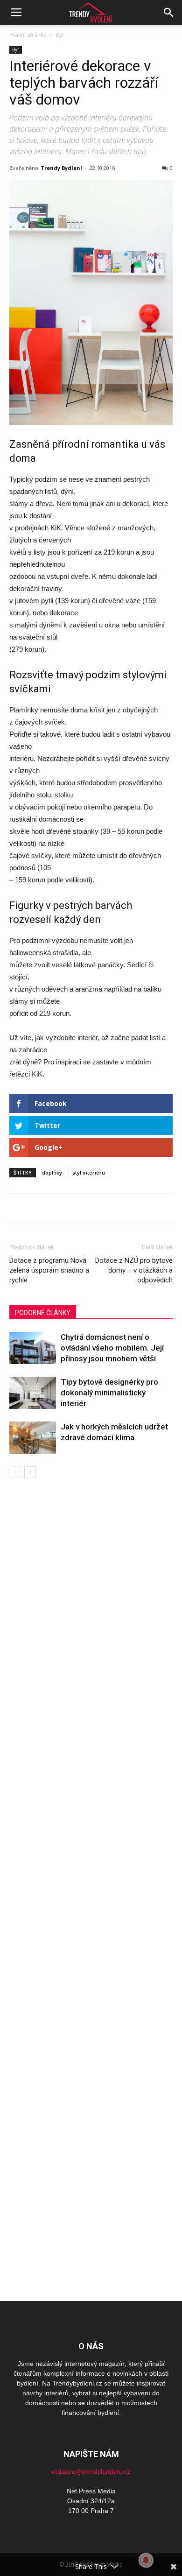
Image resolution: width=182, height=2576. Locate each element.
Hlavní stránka (28, 35)
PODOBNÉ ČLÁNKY (43, 1313)
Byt (60, 35)
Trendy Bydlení (61, 168)
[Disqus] (91, 1610)
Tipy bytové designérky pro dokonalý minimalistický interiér (109, 1393)
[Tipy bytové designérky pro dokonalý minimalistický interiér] (33, 1393)
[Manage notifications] (146, 2560)
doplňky (52, 1172)
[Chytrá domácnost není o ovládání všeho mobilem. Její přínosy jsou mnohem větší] (33, 1348)
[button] (169, 13)
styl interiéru (89, 1172)
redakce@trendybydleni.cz (91, 2471)
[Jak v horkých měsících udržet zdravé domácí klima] (33, 1438)
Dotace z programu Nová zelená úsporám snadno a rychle (49, 1270)
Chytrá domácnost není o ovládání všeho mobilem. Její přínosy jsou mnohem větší (112, 1348)
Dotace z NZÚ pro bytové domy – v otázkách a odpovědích (134, 1270)
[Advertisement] (91, 2129)
